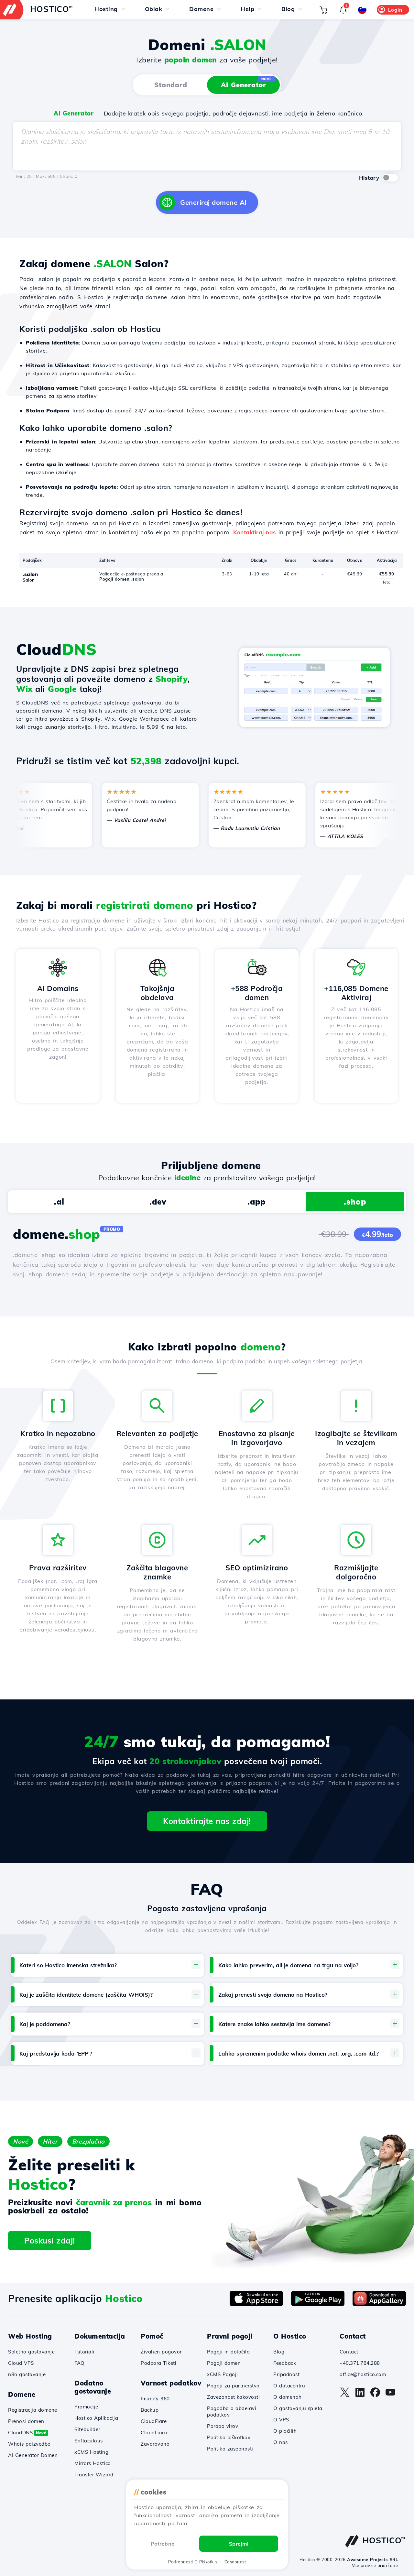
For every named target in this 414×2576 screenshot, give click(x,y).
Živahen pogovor (161, 2352)
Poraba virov (223, 2426)
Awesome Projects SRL (372, 2560)
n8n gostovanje (27, 2374)
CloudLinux (154, 2433)
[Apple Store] (256, 2304)
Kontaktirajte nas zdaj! (207, 1821)
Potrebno (163, 2544)
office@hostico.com (363, 2374)
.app (256, 1202)
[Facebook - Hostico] (375, 2396)
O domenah (288, 2397)
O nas (281, 2442)
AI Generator (246, 83)
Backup (150, 2410)
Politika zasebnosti (230, 2449)
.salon (30, 574)
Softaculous (89, 2441)
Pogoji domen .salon (122, 579)
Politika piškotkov (229, 2437)
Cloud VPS (21, 2363)
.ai (59, 1202)
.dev (158, 1202)
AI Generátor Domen (33, 2455)
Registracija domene (33, 2410)
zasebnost (235, 2562)
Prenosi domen (26, 2421)
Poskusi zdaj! (50, 2241)
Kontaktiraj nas (255, 532)
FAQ (80, 2363)
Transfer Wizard (94, 2475)
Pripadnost (286, 2374)
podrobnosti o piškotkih (193, 2562)
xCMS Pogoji (223, 2374)
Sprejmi (239, 2544)
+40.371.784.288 (360, 2363)
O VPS (281, 2420)
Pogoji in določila (228, 2352)
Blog (279, 2352)
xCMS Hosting (91, 2452)
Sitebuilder (87, 2429)
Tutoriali (84, 2352)
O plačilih (285, 2431)
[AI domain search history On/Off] (390, 178)
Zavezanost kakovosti (233, 2397)
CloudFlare (154, 2421)
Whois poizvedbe (29, 2444)
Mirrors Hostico (93, 2463)
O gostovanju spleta (298, 2408)
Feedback (285, 2363)
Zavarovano (155, 2444)
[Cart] (323, 10)
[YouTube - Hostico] (390, 2396)
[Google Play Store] (318, 2304)
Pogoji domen (224, 2363)
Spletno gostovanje (31, 2352)
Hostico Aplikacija (96, 2418)
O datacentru (289, 2386)
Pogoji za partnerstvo (233, 2386)
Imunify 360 (155, 2399)
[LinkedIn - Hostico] (360, 2396)
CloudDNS (27, 2433)
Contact (349, 2352)
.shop (355, 1202)
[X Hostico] (345, 2396)
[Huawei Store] (379, 2304)
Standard (171, 85)
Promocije (86, 2407)
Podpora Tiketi (158, 2363)
